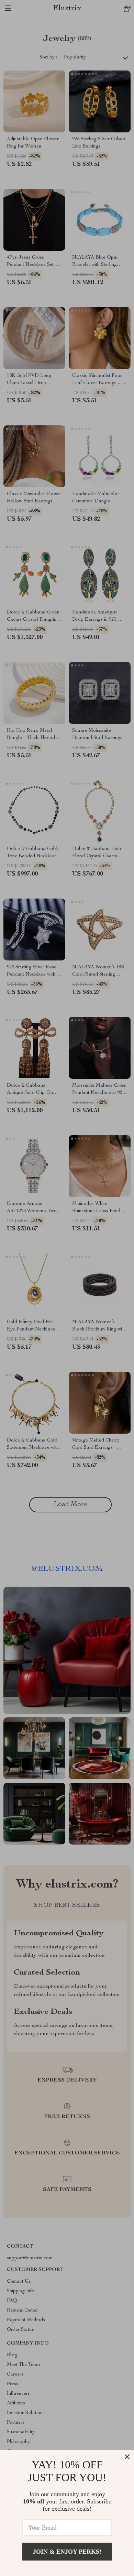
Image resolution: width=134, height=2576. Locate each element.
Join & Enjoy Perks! (67, 2552)
